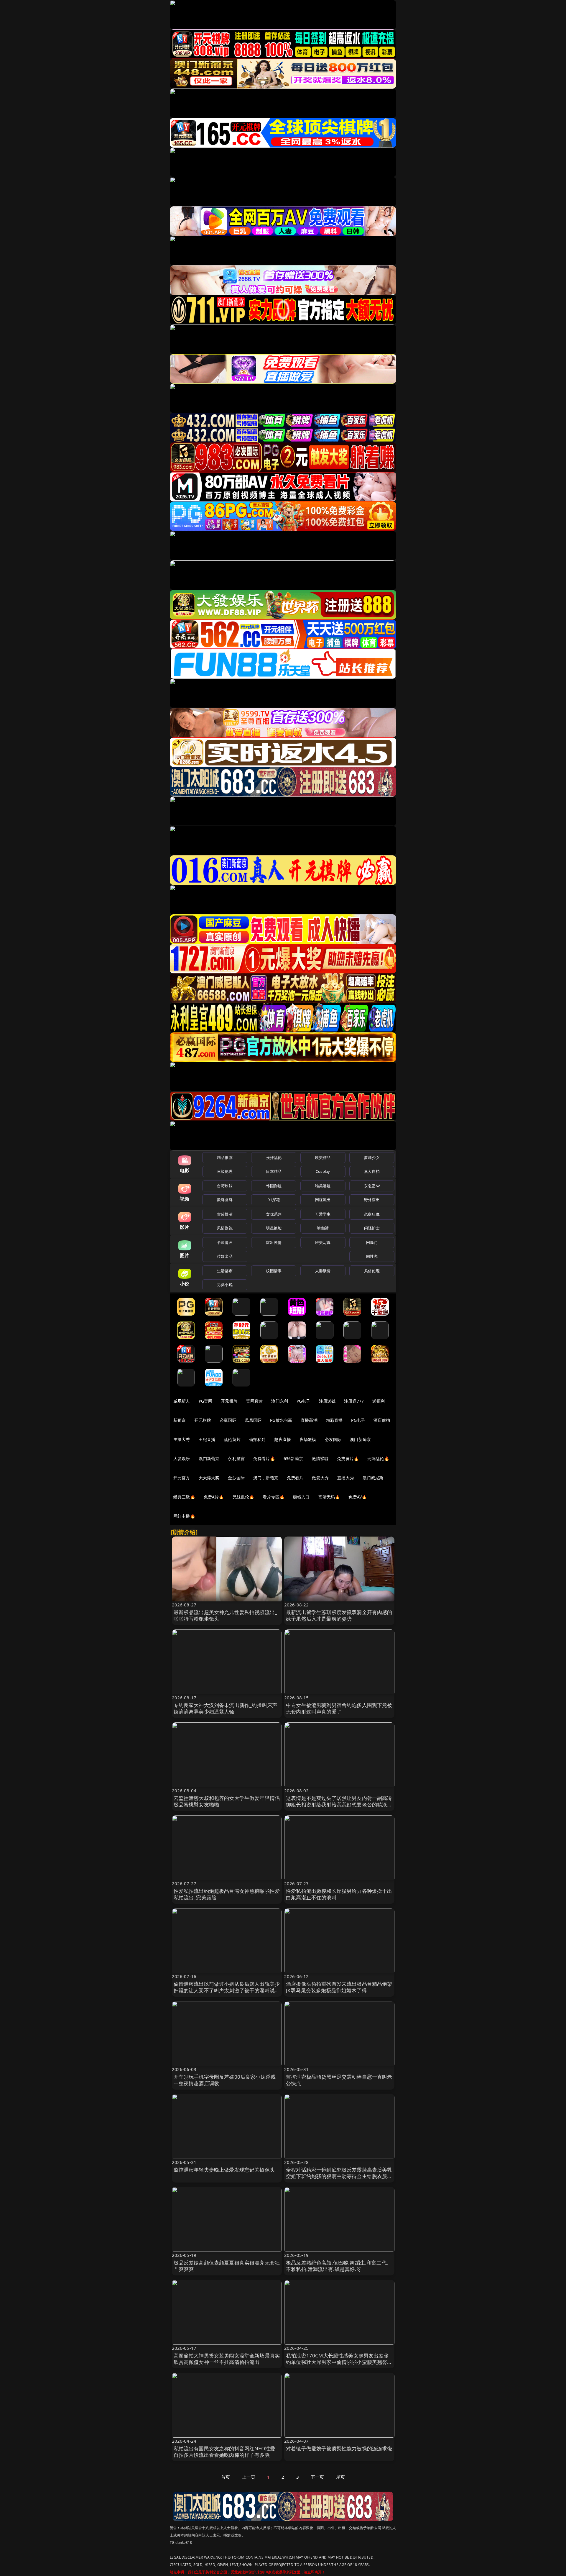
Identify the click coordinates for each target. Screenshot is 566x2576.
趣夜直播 (283, 1439)
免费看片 (295, 1478)
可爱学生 (323, 1214)
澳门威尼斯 (373, 1478)
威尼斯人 (182, 1401)
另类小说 (225, 1285)
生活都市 (225, 1271)
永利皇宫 (236, 1458)
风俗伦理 (372, 1271)
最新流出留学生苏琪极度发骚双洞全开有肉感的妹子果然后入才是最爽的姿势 (339, 1615)
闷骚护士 (372, 1228)
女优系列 (274, 1214)
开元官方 (182, 1478)
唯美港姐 (323, 1186)
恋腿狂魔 (372, 1214)
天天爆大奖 (209, 1478)
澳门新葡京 (360, 1439)
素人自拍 (372, 1171)
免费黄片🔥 (348, 1458)
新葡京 (180, 1420)
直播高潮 (309, 1420)
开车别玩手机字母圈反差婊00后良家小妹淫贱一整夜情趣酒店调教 (225, 2080)
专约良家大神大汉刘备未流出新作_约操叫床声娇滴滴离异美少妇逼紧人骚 (226, 1708)
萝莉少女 (372, 1157)
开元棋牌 (229, 1401)
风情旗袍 (225, 1228)
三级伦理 (225, 1171)
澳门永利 (280, 1401)
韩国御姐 (274, 1186)
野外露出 (372, 1200)
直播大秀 (346, 1478)
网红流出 (323, 1200)
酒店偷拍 (382, 1420)
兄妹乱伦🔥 (243, 1497)
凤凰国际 (253, 1420)
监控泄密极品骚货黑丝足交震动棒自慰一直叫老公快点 (339, 2080)
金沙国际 (236, 1478)
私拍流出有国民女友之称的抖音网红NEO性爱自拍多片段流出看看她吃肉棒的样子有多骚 (224, 2452)
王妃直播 (207, 1439)
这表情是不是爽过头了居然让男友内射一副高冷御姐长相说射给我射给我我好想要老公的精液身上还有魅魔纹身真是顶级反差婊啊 (339, 1804)
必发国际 (333, 1439)
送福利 (379, 1401)
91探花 (274, 1200)
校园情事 (274, 1271)
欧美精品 (323, 1157)
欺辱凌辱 (225, 1200)
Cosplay (323, 1171)
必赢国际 (228, 1420)
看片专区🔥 (274, 1497)
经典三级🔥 (184, 1497)
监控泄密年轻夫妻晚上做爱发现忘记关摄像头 (224, 2170)
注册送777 (354, 1401)
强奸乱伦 (274, 1157)
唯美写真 (323, 1242)
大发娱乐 (182, 1458)
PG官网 (206, 1401)
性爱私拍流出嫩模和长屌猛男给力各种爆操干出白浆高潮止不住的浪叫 (339, 1894)
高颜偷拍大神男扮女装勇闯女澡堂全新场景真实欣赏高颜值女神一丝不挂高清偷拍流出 (227, 2359)
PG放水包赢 (281, 1420)
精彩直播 (334, 1420)
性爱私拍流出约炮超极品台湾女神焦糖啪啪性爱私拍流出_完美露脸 (227, 1894)
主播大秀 (182, 1439)
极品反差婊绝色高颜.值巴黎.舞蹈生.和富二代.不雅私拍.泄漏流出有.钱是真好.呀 (337, 2266)
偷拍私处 (258, 1439)
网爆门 (372, 1242)
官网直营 (255, 1401)
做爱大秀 (320, 1478)
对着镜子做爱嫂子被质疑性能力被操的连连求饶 (339, 2448)
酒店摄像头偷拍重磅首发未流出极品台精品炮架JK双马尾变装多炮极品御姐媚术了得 (339, 1987)
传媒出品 (225, 1256)
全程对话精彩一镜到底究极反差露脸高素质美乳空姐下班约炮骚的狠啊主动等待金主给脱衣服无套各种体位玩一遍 (339, 2176)
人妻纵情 (323, 1271)
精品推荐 (225, 1157)
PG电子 (303, 1401)
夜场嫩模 (308, 1439)
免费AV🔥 (358, 1497)
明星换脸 (274, 1228)
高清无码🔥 (329, 1497)
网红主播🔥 (184, 1516)
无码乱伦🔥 (378, 1458)
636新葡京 (293, 1458)
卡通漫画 (225, 1242)
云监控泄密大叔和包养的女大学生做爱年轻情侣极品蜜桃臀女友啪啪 (227, 1801)
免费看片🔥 (264, 1458)
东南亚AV (372, 1186)
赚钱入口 (301, 1497)
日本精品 (274, 1171)
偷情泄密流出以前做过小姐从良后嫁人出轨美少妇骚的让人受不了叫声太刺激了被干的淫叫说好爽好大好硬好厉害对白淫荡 (227, 1990)
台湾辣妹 (225, 1186)
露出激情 (274, 1242)
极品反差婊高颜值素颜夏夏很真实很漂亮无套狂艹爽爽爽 (227, 2266)
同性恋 (372, 1256)
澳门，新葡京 (266, 1478)
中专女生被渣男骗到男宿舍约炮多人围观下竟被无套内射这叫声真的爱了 (339, 1708)
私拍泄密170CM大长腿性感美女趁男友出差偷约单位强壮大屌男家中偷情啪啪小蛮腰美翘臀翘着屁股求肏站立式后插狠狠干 (339, 2362)
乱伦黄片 (232, 1439)
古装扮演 (225, 1214)
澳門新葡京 (209, 1458)
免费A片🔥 (214, 1497)
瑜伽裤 (323, 1228)
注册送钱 (327, 1401)
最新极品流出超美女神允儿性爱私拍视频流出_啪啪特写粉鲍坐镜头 (226, 1615)
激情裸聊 (320, 1458)
